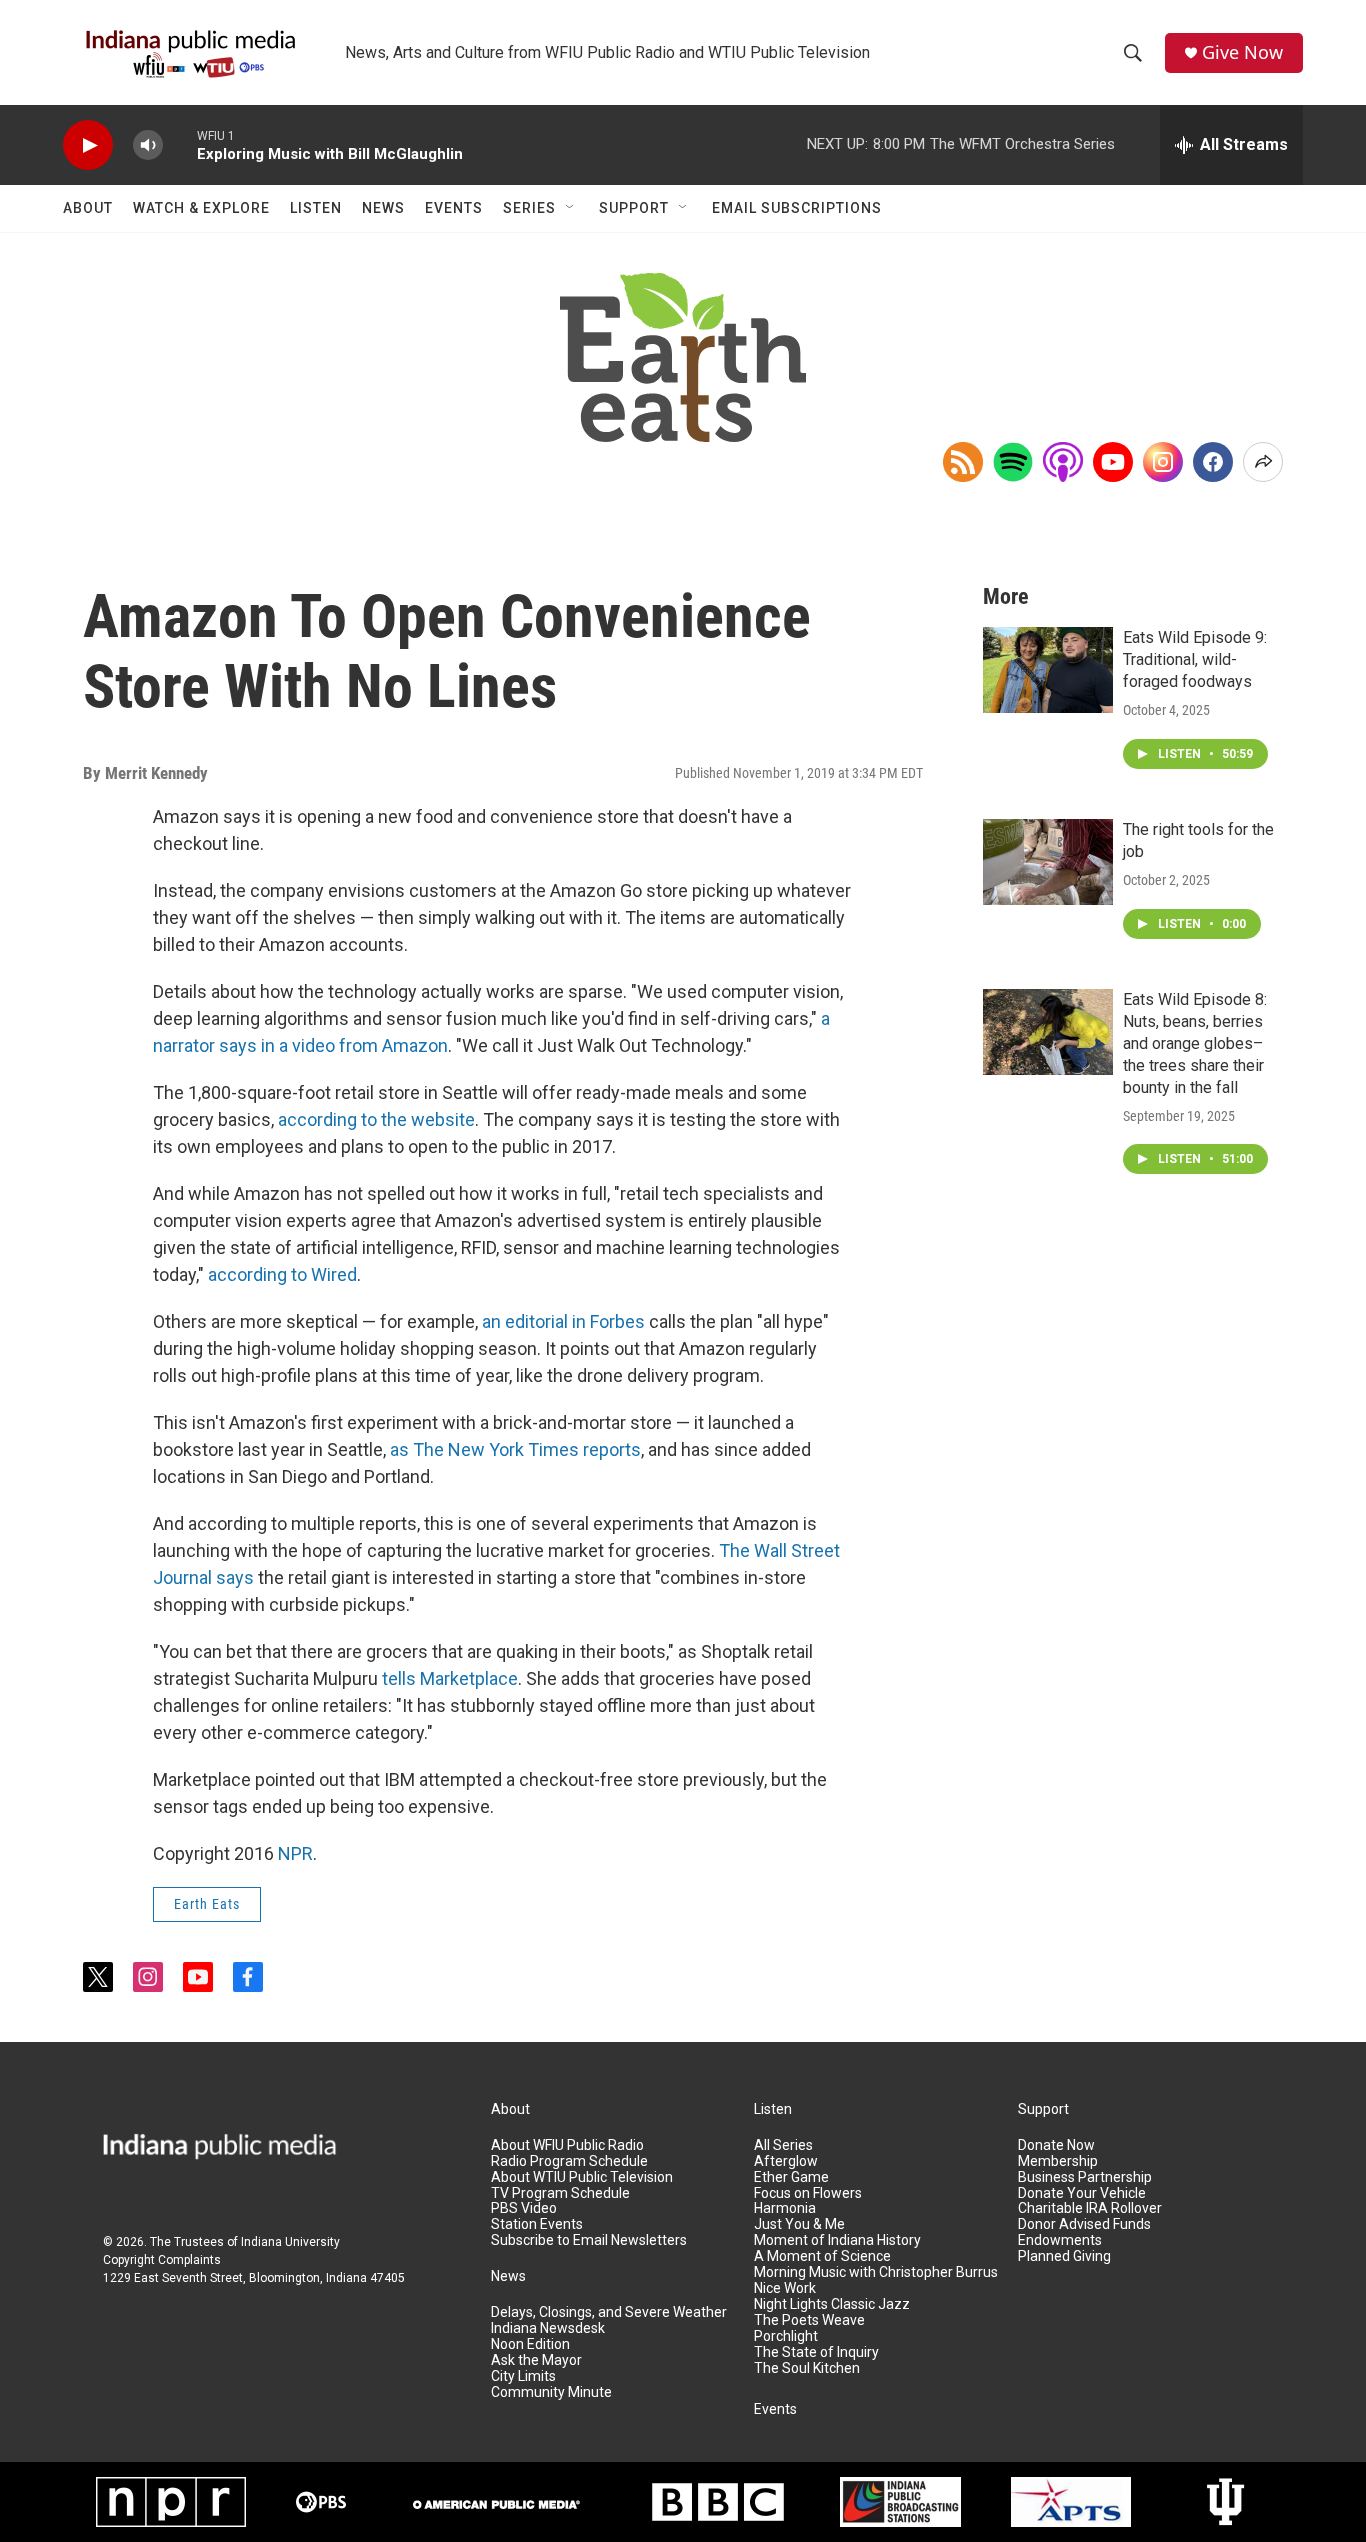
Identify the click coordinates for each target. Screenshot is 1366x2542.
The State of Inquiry (816, 2352)
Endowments (1060, 2240)
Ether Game (791, 2177)
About (88, 208)
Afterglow (786, 2161)
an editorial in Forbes (563, 1321)
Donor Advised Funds (1084, 2224)
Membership (1058, 2161)
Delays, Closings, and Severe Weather (609, 2312)
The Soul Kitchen (807, 2368)
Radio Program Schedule (569, 2161)
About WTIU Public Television (582, 2177)
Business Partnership (1085, 2177)
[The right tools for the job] (1048, 862)
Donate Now (1056, 2145)
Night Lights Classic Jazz (832, 2304)
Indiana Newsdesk (548, 2328)
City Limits (523, 2376)
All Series (783, 2145)
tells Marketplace (450, 1678)
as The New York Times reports (515, 1449)
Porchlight (786, 2336)
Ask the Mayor (536, 2360)
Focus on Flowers (808, 2193)
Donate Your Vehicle (1082, 2193)
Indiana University (290, 2242)
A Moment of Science (822, 2256)
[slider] (180, 144)
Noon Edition (530, 2344)
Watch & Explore (201, 208)
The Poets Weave (809, 2320)
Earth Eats (207, 1904)
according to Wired (282, 1274)
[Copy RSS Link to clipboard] (963, 462)
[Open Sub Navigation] (571, 208)
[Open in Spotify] (1013, 462)
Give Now (1242, 52)
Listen (316, 208)
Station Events (537, 2224)
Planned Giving (1064, 2256)
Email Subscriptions (797, 208)
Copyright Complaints (162, 2260)
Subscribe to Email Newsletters (589, 2240)
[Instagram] (1163, 462)
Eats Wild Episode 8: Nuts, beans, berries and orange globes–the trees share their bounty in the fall (1195, 1043)
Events (454, 208)
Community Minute (551, 2392)
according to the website (376, 1119)
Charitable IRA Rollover (1090, 2208)
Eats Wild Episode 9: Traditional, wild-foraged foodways (1195, 659)
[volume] (148, 145)
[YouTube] (1113, 462)
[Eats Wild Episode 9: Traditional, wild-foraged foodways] (1048, 670)
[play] (88, 145)
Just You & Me (799, 2224)
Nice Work (785, 2288)
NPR (295, 1853)
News (383, 208)
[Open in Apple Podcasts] (1063, 462)
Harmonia (785, 2208)
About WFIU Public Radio (567, 2145)
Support (634, 208)
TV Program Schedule (560, 2193)
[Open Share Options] (1263, 462)
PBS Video (524, 2208)
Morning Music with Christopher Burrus (876, 2272)
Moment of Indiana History (837, 2240)
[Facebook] (1213, 462)
